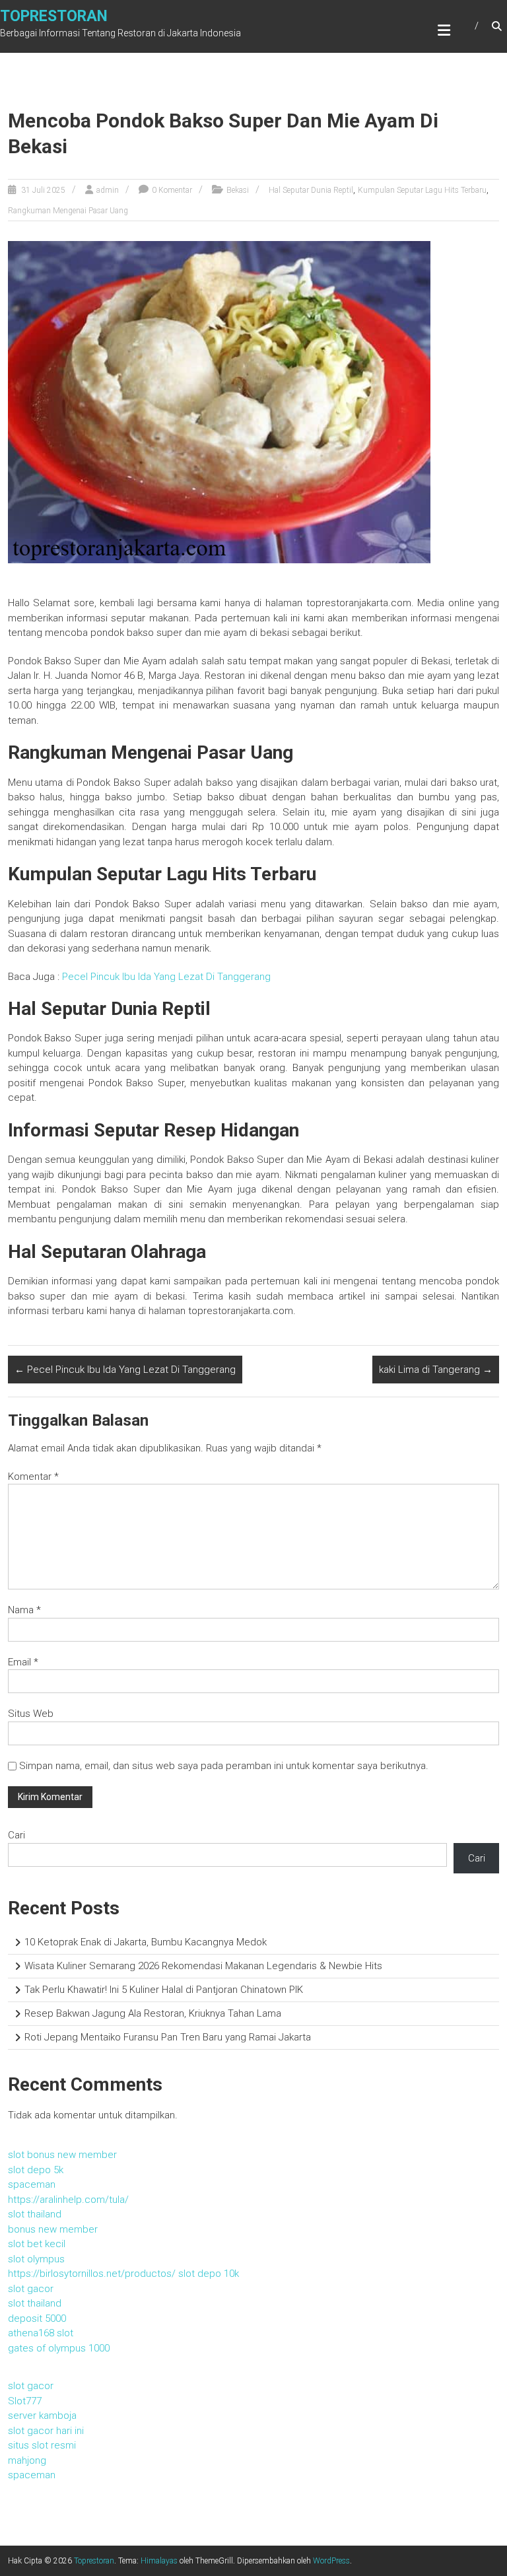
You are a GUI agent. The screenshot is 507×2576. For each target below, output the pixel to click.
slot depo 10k (209, 2274)
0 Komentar (172, 190)
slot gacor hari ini (46, 2431)
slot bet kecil (37, 2244)
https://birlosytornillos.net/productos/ (92, 2274)
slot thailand (35, 2214)
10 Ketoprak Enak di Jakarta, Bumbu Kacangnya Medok (146, 1942)
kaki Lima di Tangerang (436, 1370)
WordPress (331, 2561)
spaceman (32, 2184)
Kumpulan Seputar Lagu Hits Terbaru (422, 190)
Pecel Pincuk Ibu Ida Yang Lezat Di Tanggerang (166, 977)
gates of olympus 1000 (59, 2348)
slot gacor (31, 2289)
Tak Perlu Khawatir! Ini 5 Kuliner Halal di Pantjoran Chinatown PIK (164, 1990)
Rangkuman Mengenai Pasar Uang (68, 211)
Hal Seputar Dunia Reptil (311, 190)
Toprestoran (54, 16)
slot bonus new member (62, 2155)
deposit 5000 (37, 2318)
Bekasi (238, 190)
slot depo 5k (36, 2170)
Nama (24, 1610)
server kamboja (42, 2416)
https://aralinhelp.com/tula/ (68, 2200)
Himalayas (159, 2561)
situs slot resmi (42, 2445)
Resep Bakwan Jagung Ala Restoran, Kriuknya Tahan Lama (153, 2013)
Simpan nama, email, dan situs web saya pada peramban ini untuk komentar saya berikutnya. (224, 1766)
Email (23, 1662)
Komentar (33, 1477)
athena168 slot (41, 2333)
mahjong (27, 2460)
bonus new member (53, 2229)
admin (108, 190)
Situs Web (31, 1714)
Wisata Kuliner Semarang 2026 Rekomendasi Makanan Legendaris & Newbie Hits (203, 1966)
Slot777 (25, 2401)
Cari (17, 1835)
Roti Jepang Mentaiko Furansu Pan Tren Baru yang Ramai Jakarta (168, 2037)
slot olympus (36, 2259)
